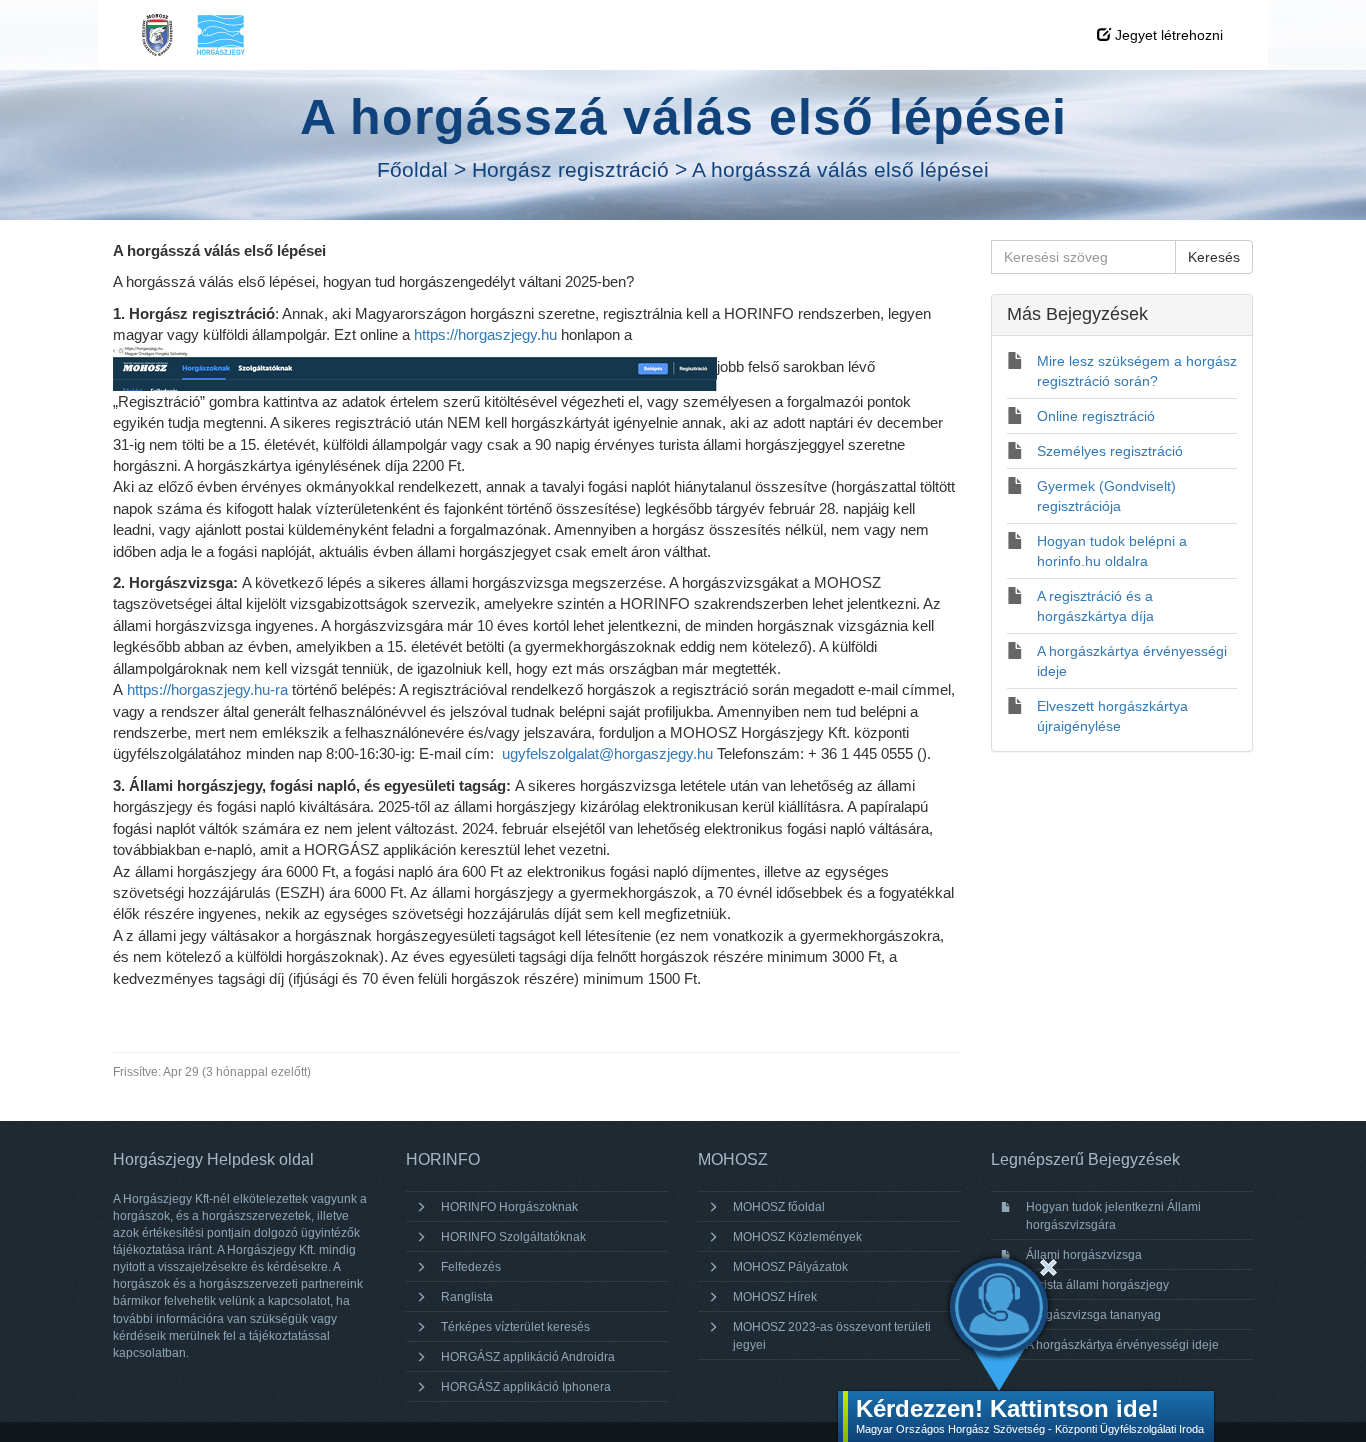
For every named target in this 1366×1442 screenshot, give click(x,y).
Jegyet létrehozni (1167, 35)
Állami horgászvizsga (1084, 1255)
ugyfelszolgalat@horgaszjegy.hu (607, 753)
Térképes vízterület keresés (515, 1327)
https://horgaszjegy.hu (485, 334)
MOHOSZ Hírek (775, 1297)
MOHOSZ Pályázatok (790, 1267)
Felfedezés (471, 1267)
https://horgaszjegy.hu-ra (207, 689)
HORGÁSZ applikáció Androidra (528, 1357)
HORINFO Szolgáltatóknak (513, 1237)
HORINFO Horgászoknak (509, 1207)
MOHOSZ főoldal (779, 1207)
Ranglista (467, 1297)
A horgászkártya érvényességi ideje (1122, 1345)
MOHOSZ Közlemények (797, 1237)
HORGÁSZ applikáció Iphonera (526, 1387)
